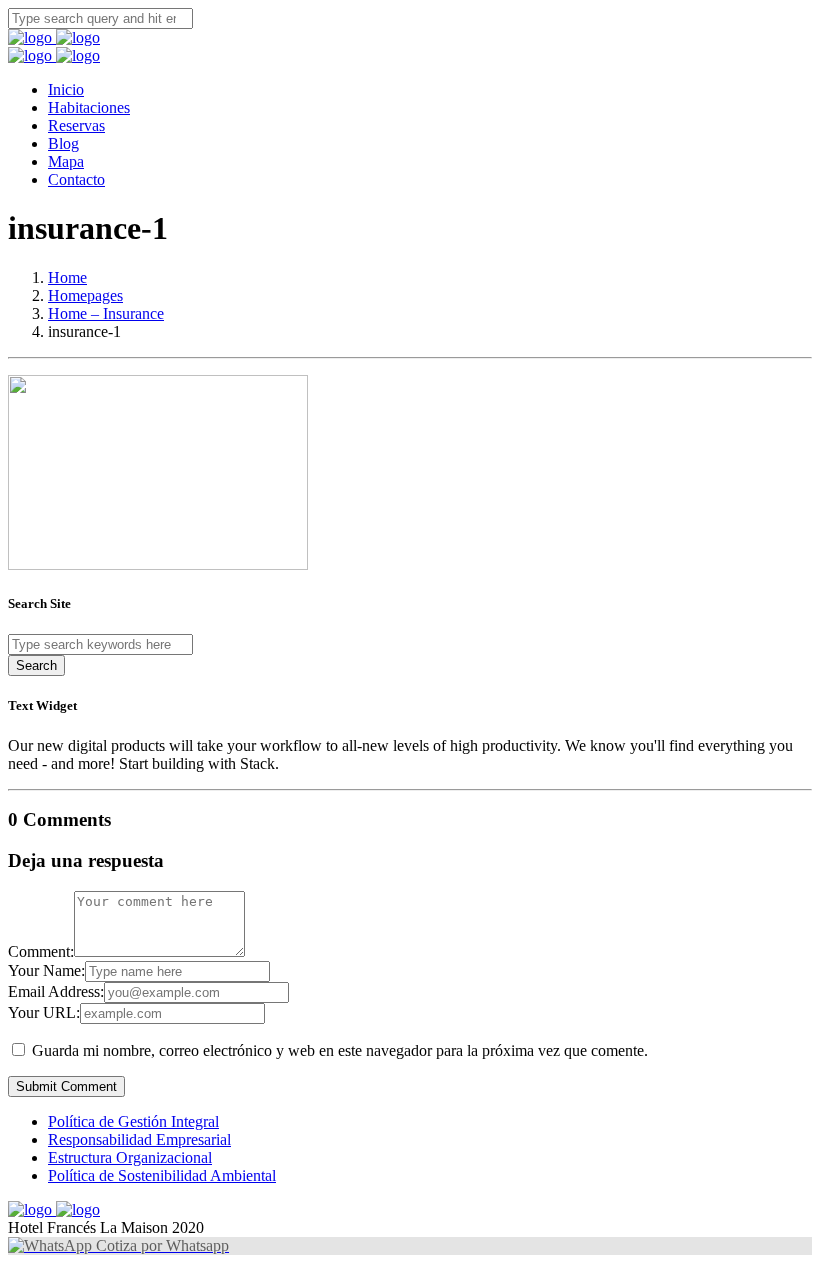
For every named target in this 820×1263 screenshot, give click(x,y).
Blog (63, 143)
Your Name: (46, 970)
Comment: (41, 951)
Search (36, 665)
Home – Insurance (106, 313)
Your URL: (44, 1012)
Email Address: (56, 991)
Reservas (76, 125)
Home (67, 277)
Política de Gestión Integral (133, 1121)
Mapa (66, 161)
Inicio (66, 89)
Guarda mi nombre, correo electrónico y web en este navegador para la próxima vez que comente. (340, 1050)
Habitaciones (89, 107)
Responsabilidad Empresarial (139, 1139)
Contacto (76, 179)
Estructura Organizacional (130, 1157)
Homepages (85, 295)
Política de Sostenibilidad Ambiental (162, 1175)
